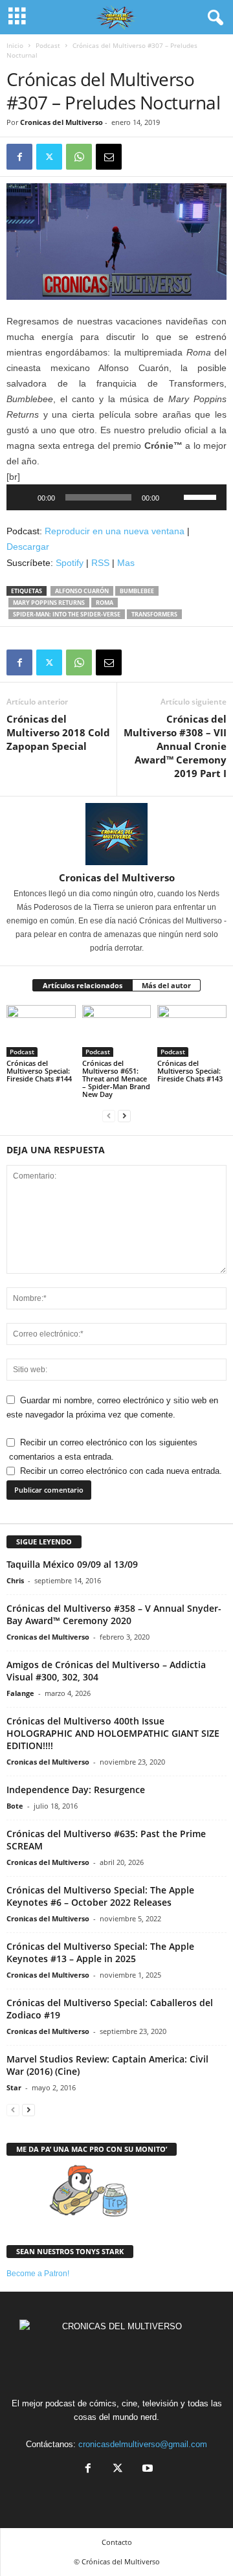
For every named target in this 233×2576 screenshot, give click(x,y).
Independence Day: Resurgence (76, 1790)
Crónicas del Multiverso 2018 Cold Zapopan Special (58, 732)
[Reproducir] (23, 497)
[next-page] (124, 1116)
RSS (100, 563)
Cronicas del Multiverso (61, 122)
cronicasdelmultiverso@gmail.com (143, 2444)
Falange (20, 1693)
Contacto (117, 2542)
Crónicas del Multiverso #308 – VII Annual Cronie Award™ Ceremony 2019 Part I (175, 746)
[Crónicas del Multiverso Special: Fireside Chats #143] (192, 1031)
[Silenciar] (173, 497)
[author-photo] (116, 834)
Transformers (154, 614)
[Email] (109, 157)
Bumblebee (137, 591)
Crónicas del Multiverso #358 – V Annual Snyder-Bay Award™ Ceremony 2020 (114, 1614)
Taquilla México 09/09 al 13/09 (72, 1564)
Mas (126, 563)
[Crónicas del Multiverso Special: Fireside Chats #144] (41, 1031)
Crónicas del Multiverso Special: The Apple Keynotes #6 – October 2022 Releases (100, 1896)
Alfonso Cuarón (82, 591)
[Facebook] (19, 157)
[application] (116, 497)
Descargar (28, 547)
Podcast (48, 45)
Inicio (15, 45)
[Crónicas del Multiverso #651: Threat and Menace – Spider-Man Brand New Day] (117, 1031)
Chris (15, 1580)
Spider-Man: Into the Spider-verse (67, 614)
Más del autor (166, 985)
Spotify (70, 563)
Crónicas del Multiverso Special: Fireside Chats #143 (190, 1071)
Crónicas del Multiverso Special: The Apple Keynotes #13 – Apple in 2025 (100, 1952)
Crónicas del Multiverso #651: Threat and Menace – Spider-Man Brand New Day (116, 1079)
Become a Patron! (38, 2274)
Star (14, 2087)
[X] (49, 157)
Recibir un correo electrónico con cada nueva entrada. (121, 1471)
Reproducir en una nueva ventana (115, 531)
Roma (105, 603)
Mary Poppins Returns (49, 603)
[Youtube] (146, 2469)
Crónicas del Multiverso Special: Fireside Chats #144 (39, 1071)
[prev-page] (109, 1116)
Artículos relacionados (83, 985)
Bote (15, 1806)
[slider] (202, 496)
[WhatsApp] (79, 157)
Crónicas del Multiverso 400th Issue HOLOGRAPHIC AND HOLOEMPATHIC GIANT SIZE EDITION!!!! (113, 1733)
